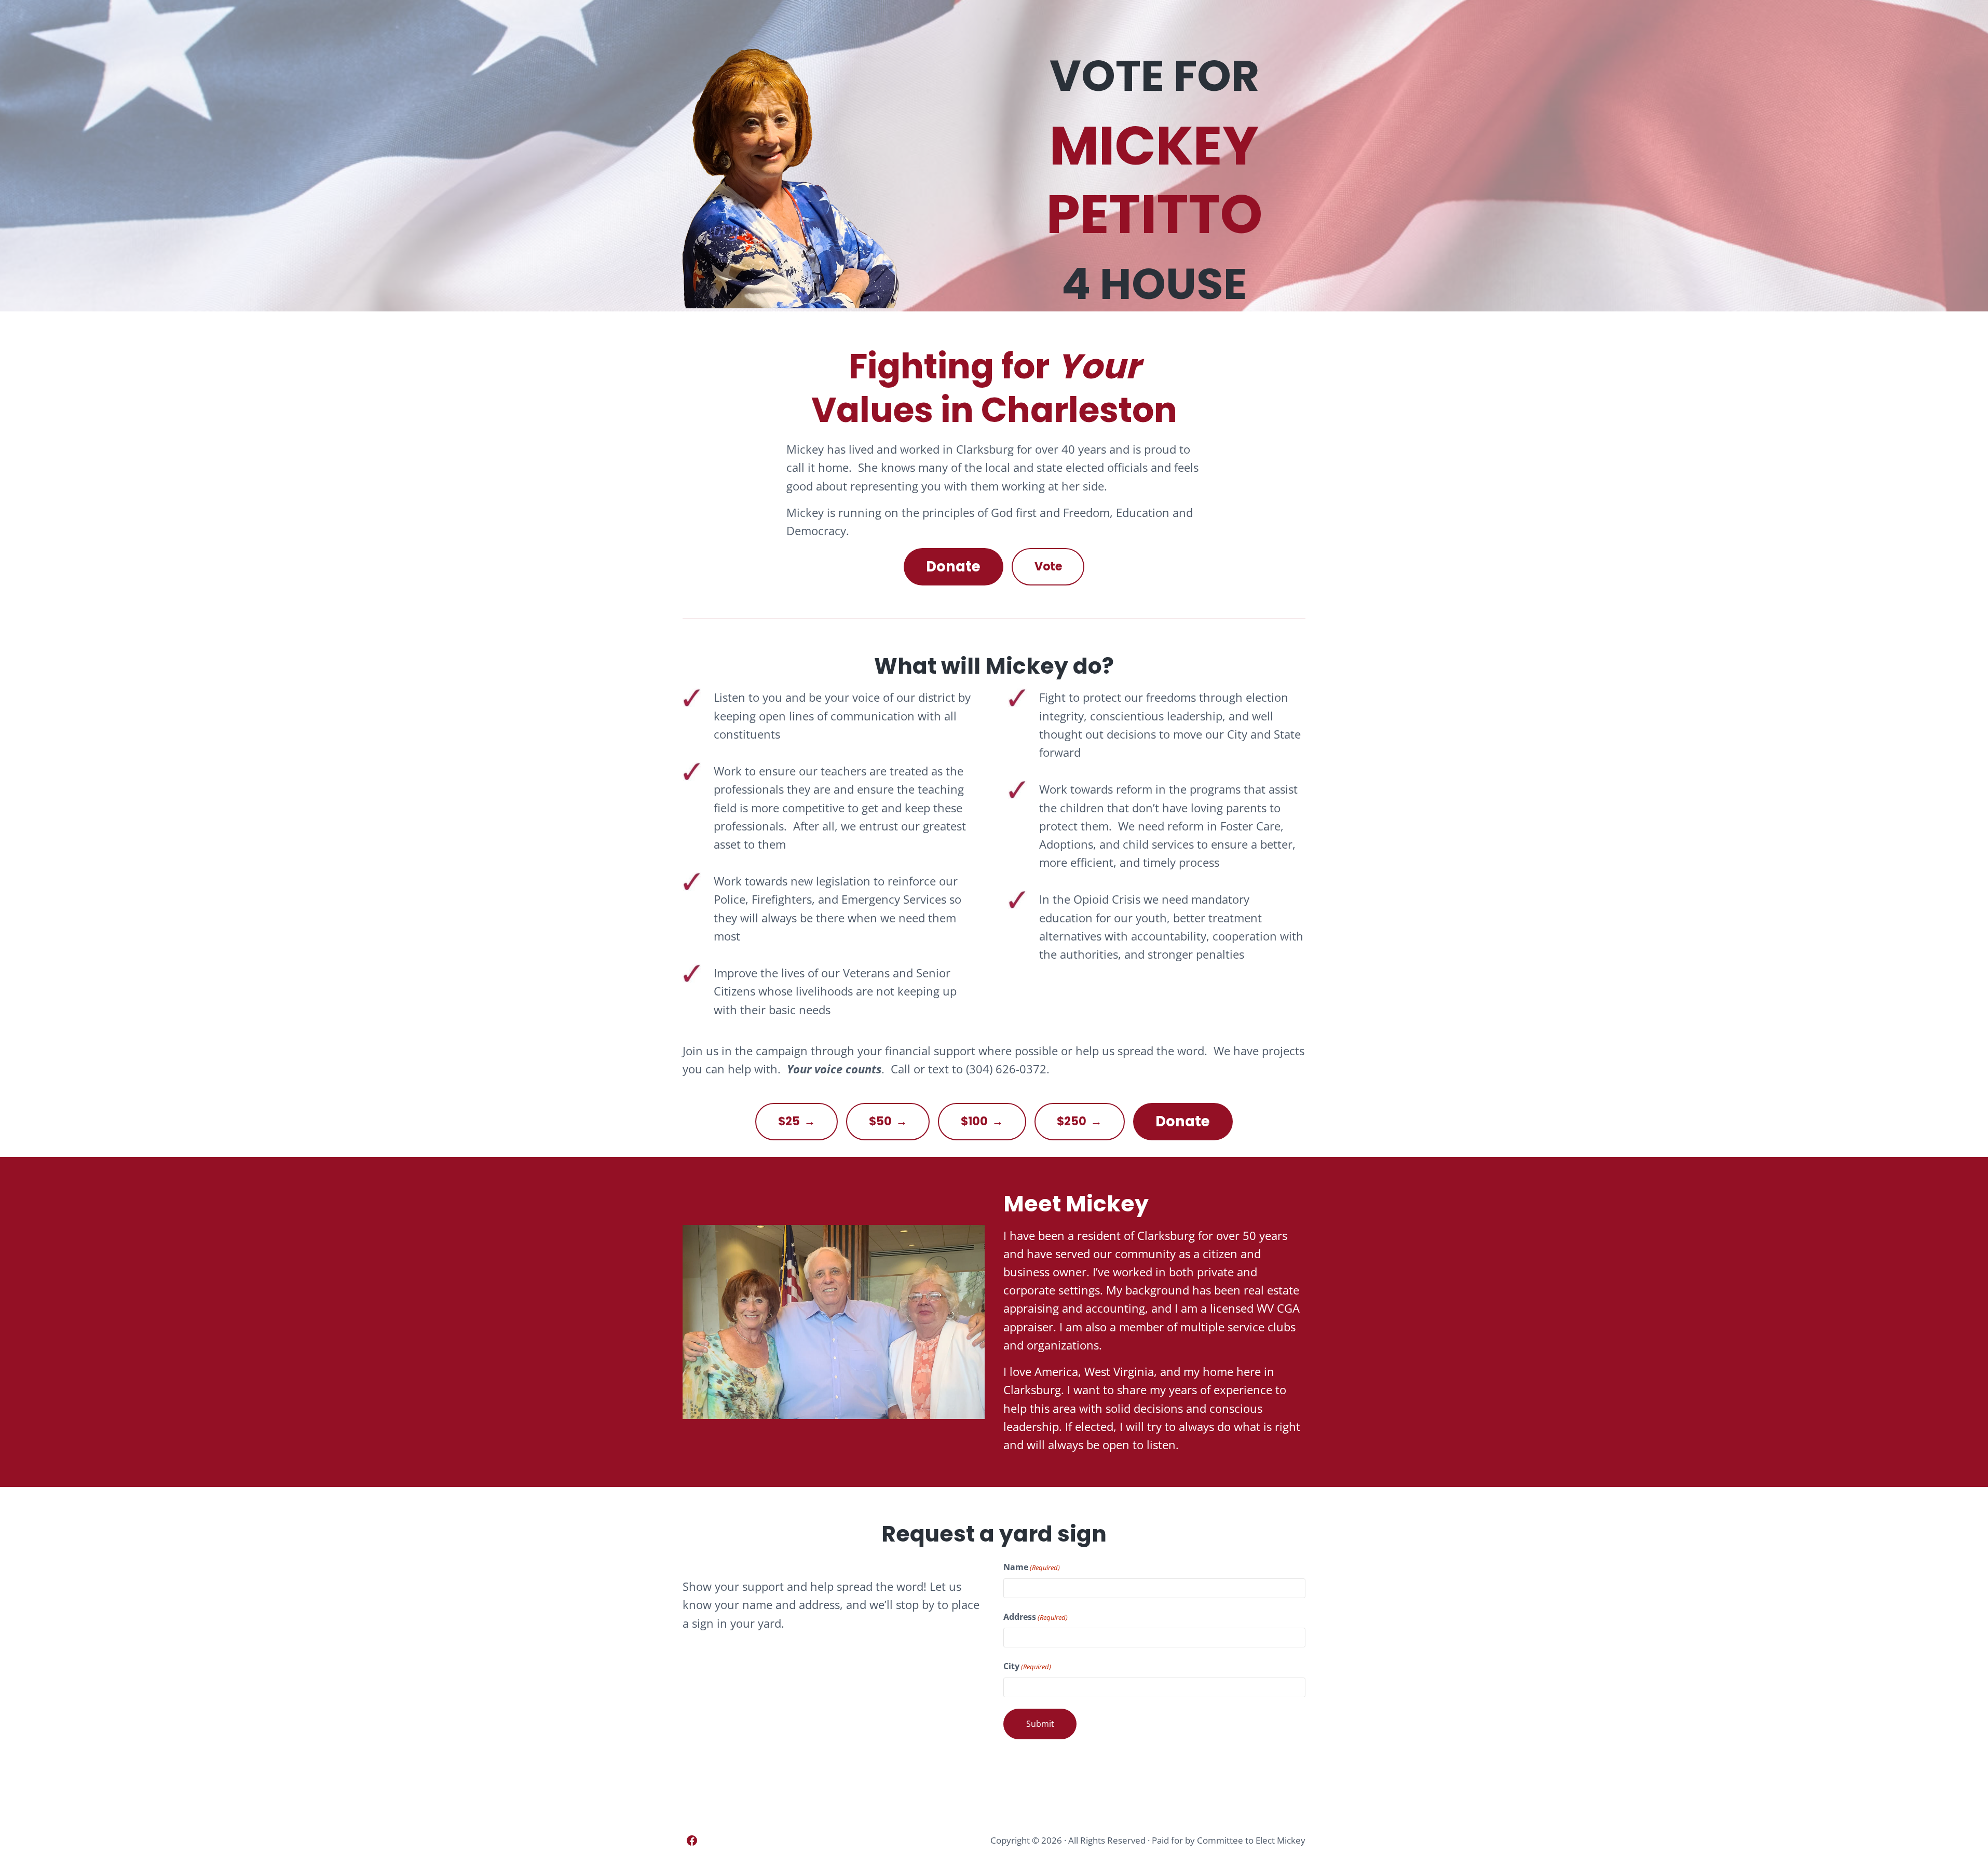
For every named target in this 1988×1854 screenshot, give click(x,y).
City (1027, 1666)
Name (1032, 1567)
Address (1036, 1617)
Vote (1048, 567)
